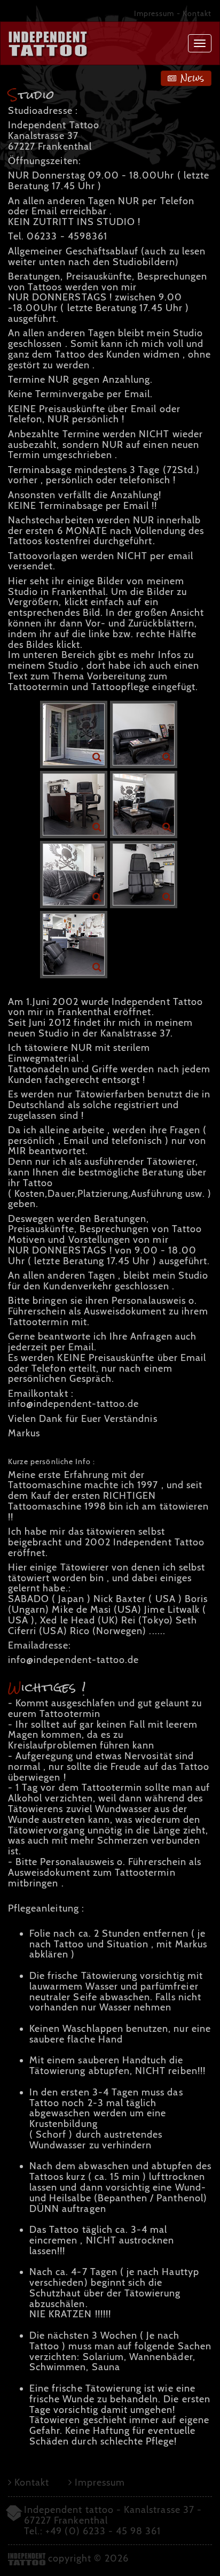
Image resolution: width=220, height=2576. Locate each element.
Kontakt (197, 13)
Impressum (154, 13)
